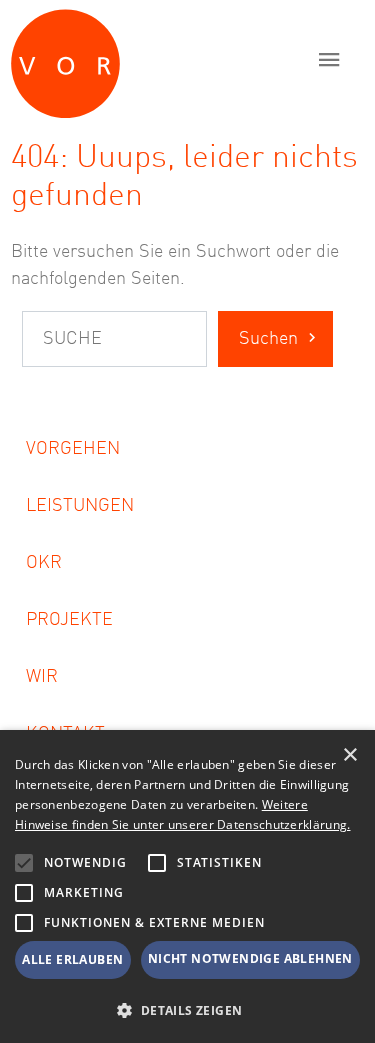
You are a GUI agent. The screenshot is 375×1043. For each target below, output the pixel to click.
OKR (44, 563)
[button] (24, 863)
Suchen (268, 339)
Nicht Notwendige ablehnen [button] (250, 958)
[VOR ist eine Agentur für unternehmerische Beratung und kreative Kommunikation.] (153, 59)
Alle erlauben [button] (72, 959)
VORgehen (73, 449)
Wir (42, 677)
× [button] (349, 755)
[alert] (187, 886)
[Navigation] (329, 59)
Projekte (69, 620)
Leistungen (80, 506)
